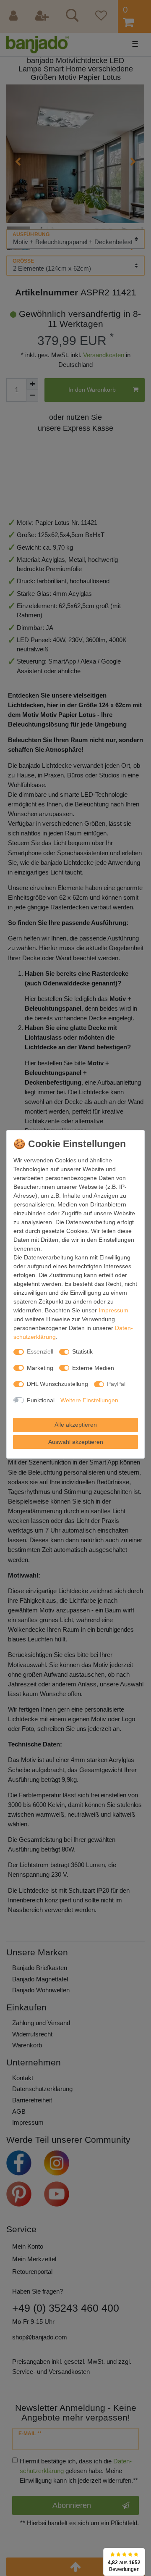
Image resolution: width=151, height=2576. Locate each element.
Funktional (41, 1400)
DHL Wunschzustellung (57, 1384)
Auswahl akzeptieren (76, 1442)
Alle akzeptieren (76, 1425)
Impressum (113, 1310)
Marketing (40, 1368)
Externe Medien (93, 1368)
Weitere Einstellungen (89, 1400)
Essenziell (40, 1351)
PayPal (116, 1384)
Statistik (82, 1351)
